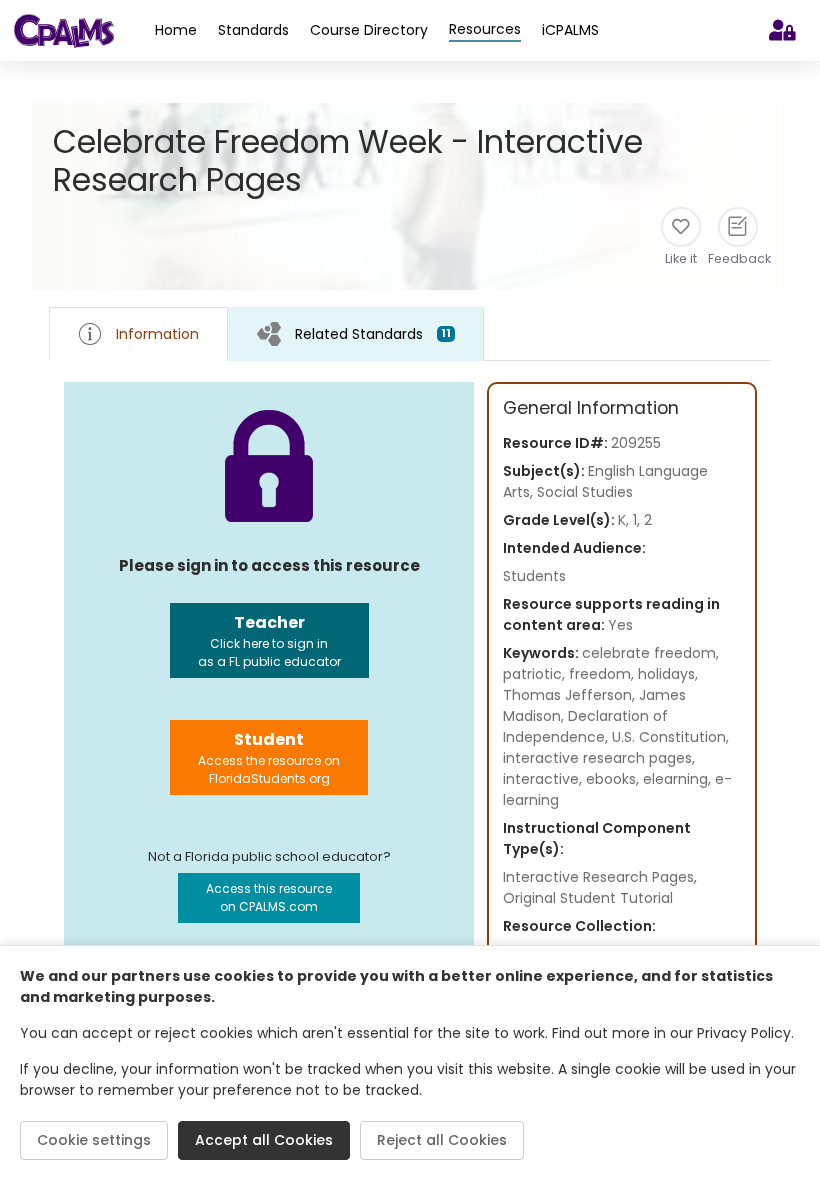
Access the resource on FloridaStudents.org (269, 757)
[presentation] (356, 333)
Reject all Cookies (442, 1140)
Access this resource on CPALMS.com (269, 897)
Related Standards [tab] (373, 334)
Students (534, 576)
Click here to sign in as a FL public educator (269, 640)
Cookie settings (94, 1140)
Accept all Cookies (264, 1140)
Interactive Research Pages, (600, 877)
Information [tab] (157, 334)
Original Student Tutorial (588, 898)
